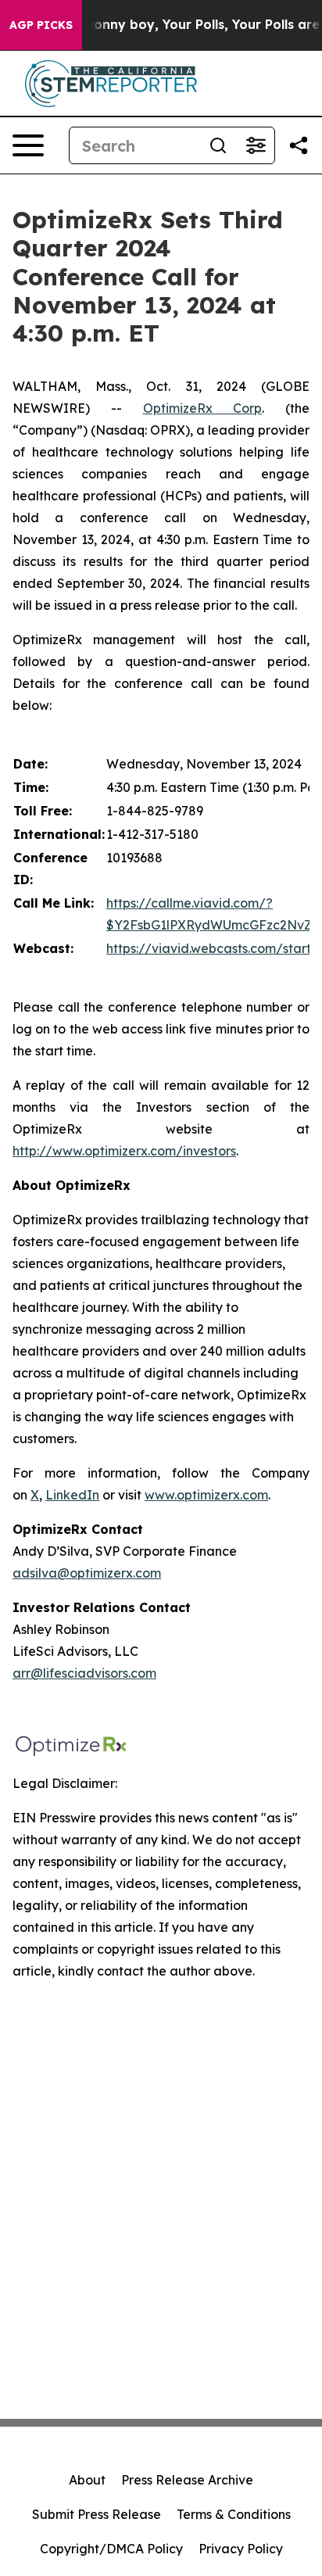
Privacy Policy (241, 2549)
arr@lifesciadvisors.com (84, 1673)
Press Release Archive (187, 2480)
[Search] (218, 145)
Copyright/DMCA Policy (111, 2549)
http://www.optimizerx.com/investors (124, 1151)
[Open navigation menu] (28, 145)
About (87, 2480)
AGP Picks (41, 25)
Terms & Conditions (234, 2514)
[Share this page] (299, 145)
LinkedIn (72, 1495)
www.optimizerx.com (206, 1495)
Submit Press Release (97, 2514)
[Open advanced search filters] (256, 145)
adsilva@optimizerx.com (87, 1573)
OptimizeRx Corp (203, 408)
